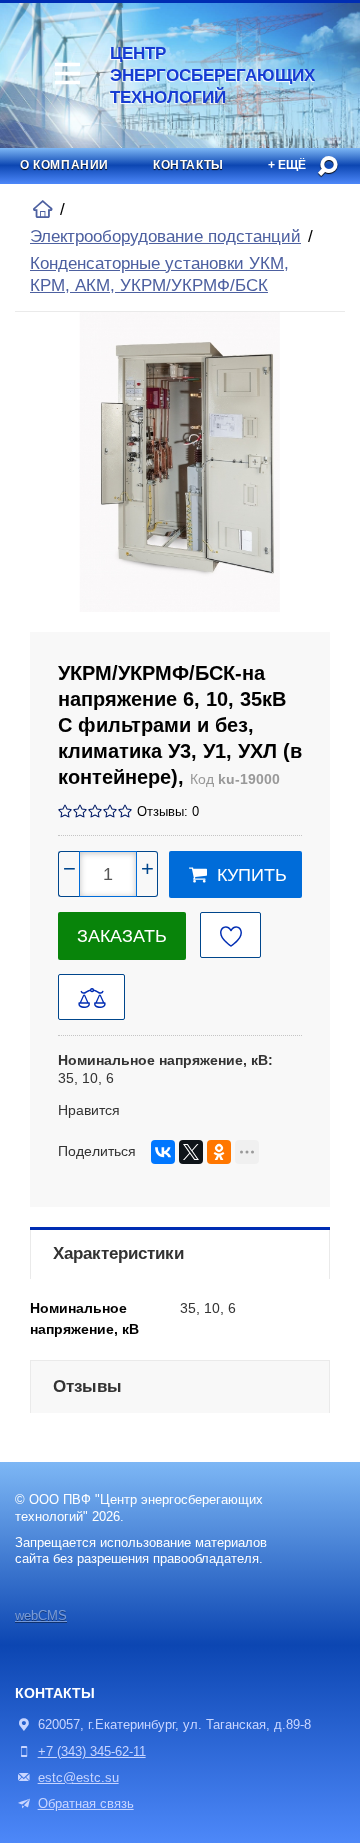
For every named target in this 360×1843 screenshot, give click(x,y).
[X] (191, 1152)
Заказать (122, 936)
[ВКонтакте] (163, 1152)
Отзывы (87, 1386)
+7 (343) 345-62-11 (92, 1752)
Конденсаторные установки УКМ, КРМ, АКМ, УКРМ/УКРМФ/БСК (159, 274)
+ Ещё (287, 165)
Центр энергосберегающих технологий (177, 75)
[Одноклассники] (219, 1152)
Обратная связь (86, 1804)
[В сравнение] (91, 997)
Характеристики (118, 1253)
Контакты (188, 165)
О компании (64, 165)
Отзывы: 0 (168, 812)
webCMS (41, 1616)
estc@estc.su (78, 1778)
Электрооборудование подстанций (165, 236)
